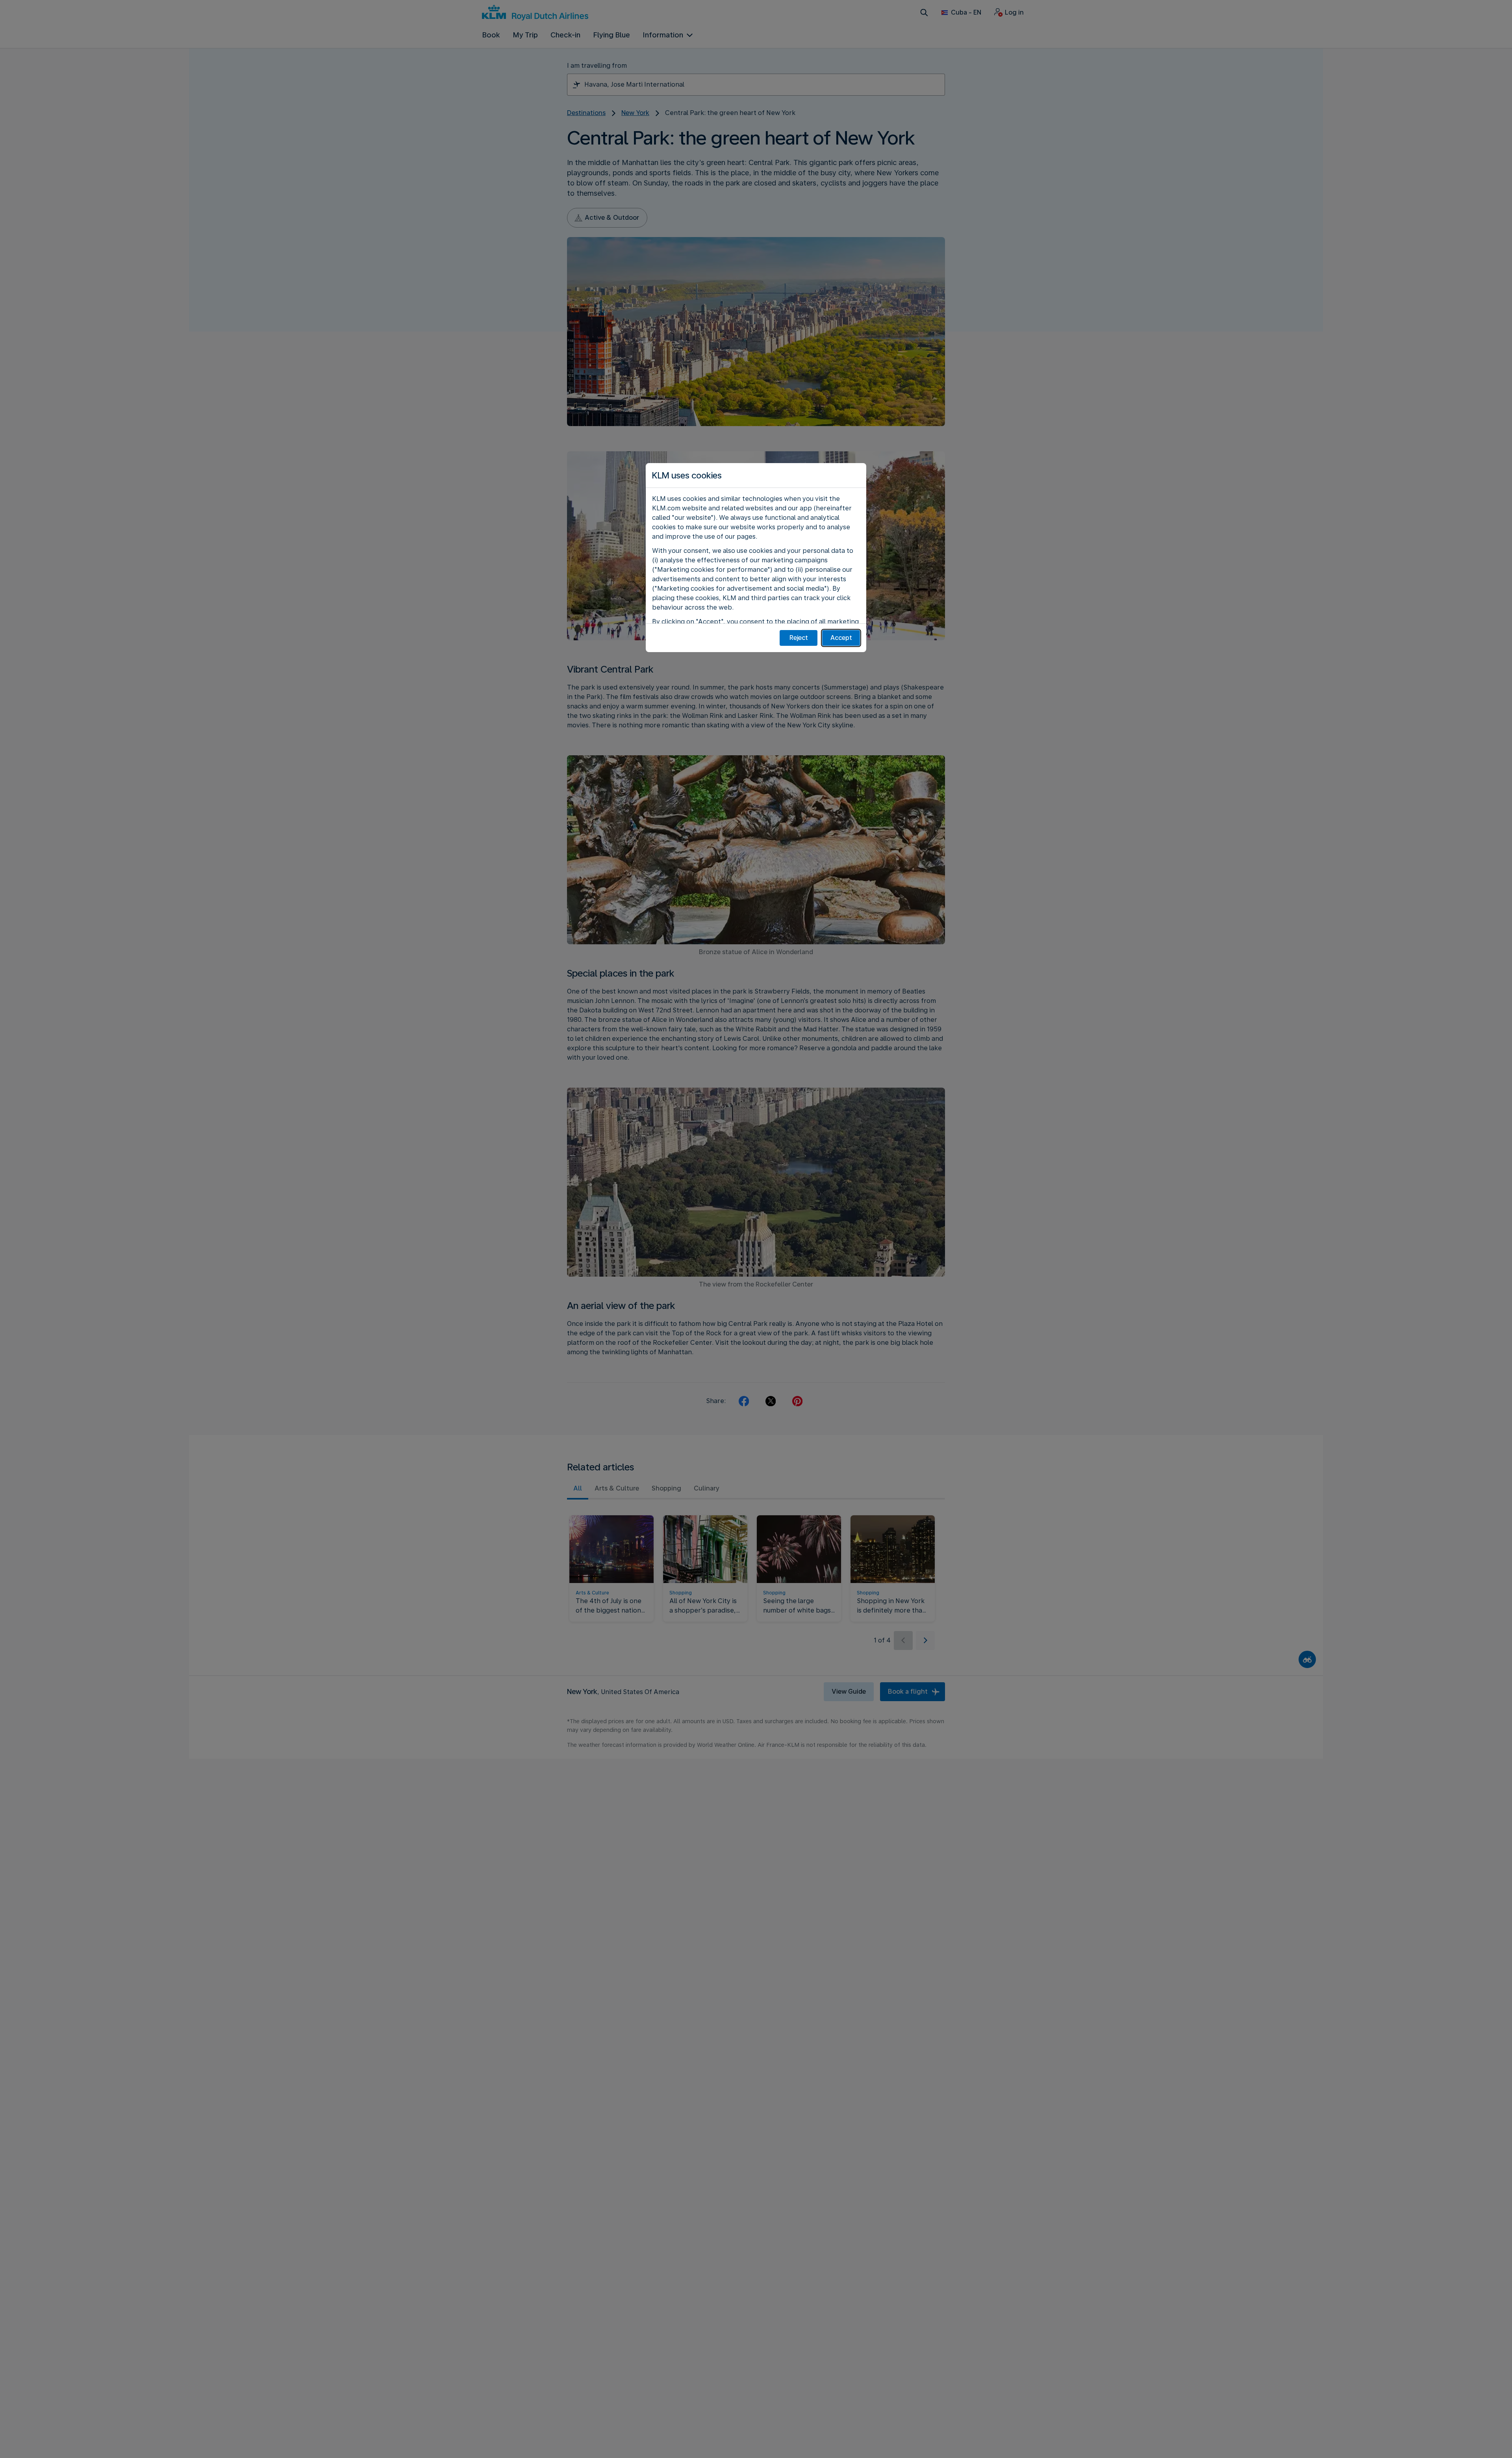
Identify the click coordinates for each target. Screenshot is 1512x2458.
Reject (799, 638)
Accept (841, 638)
